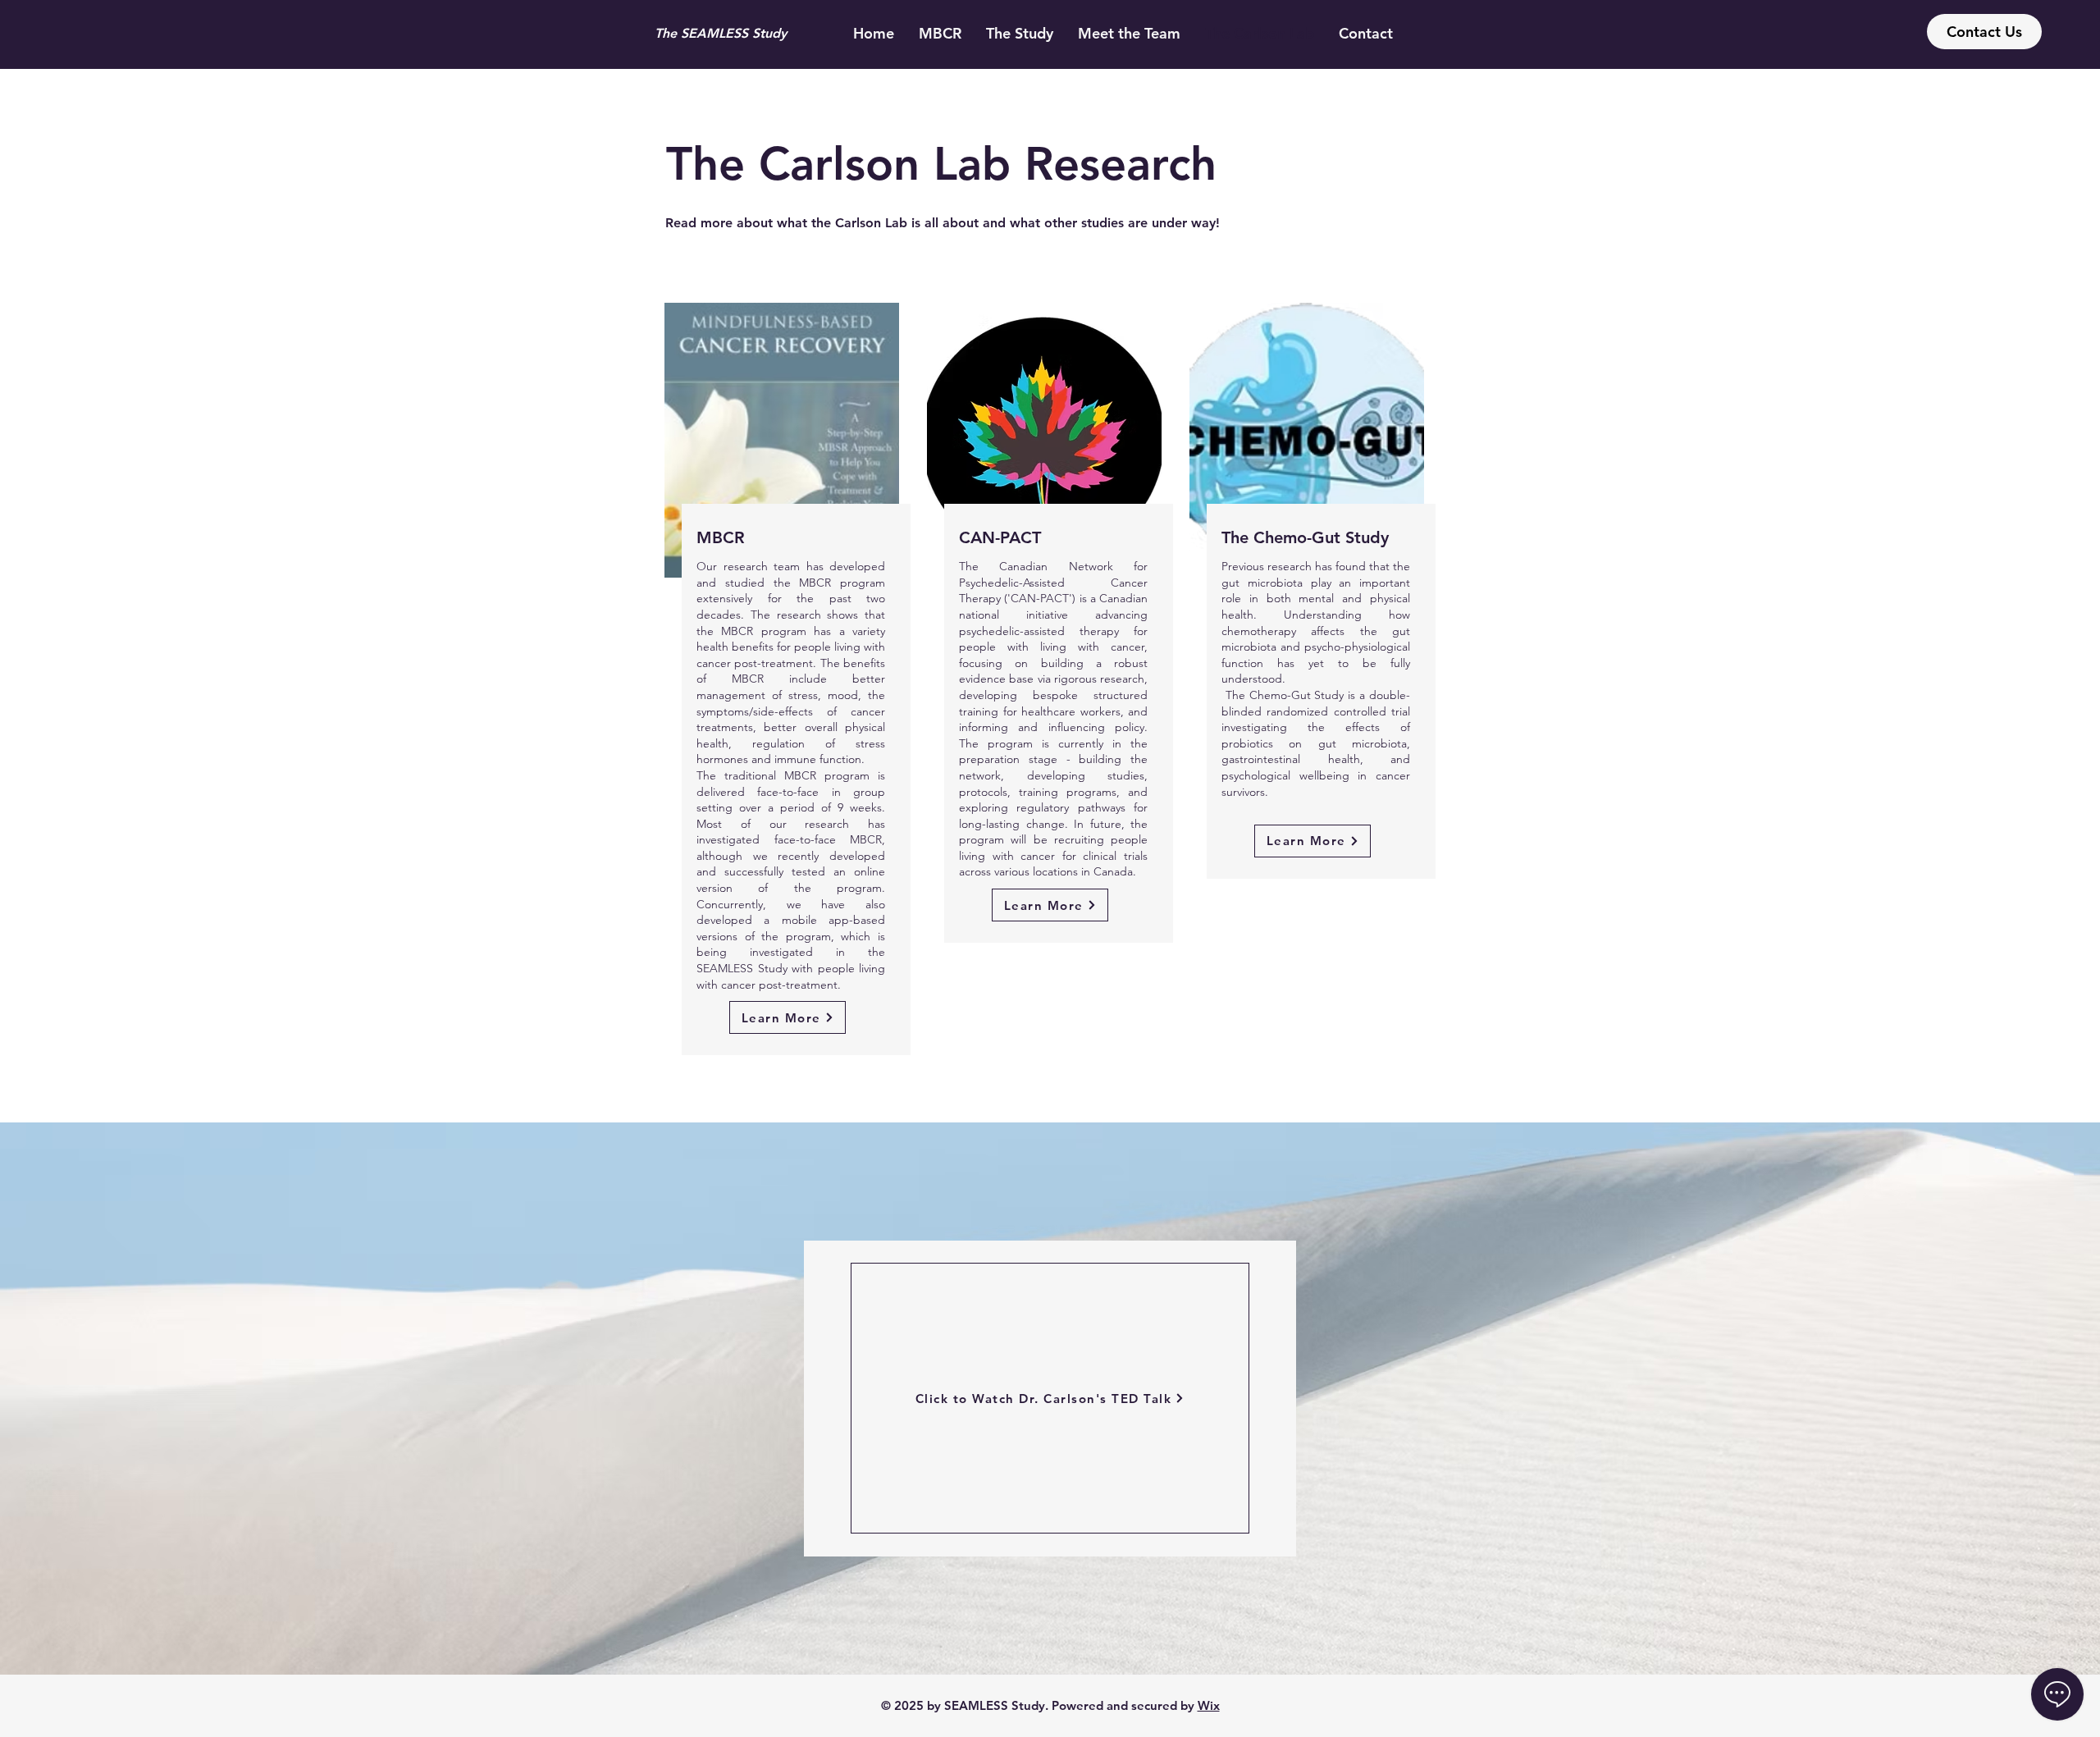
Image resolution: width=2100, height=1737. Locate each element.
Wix (1209, 1705)
